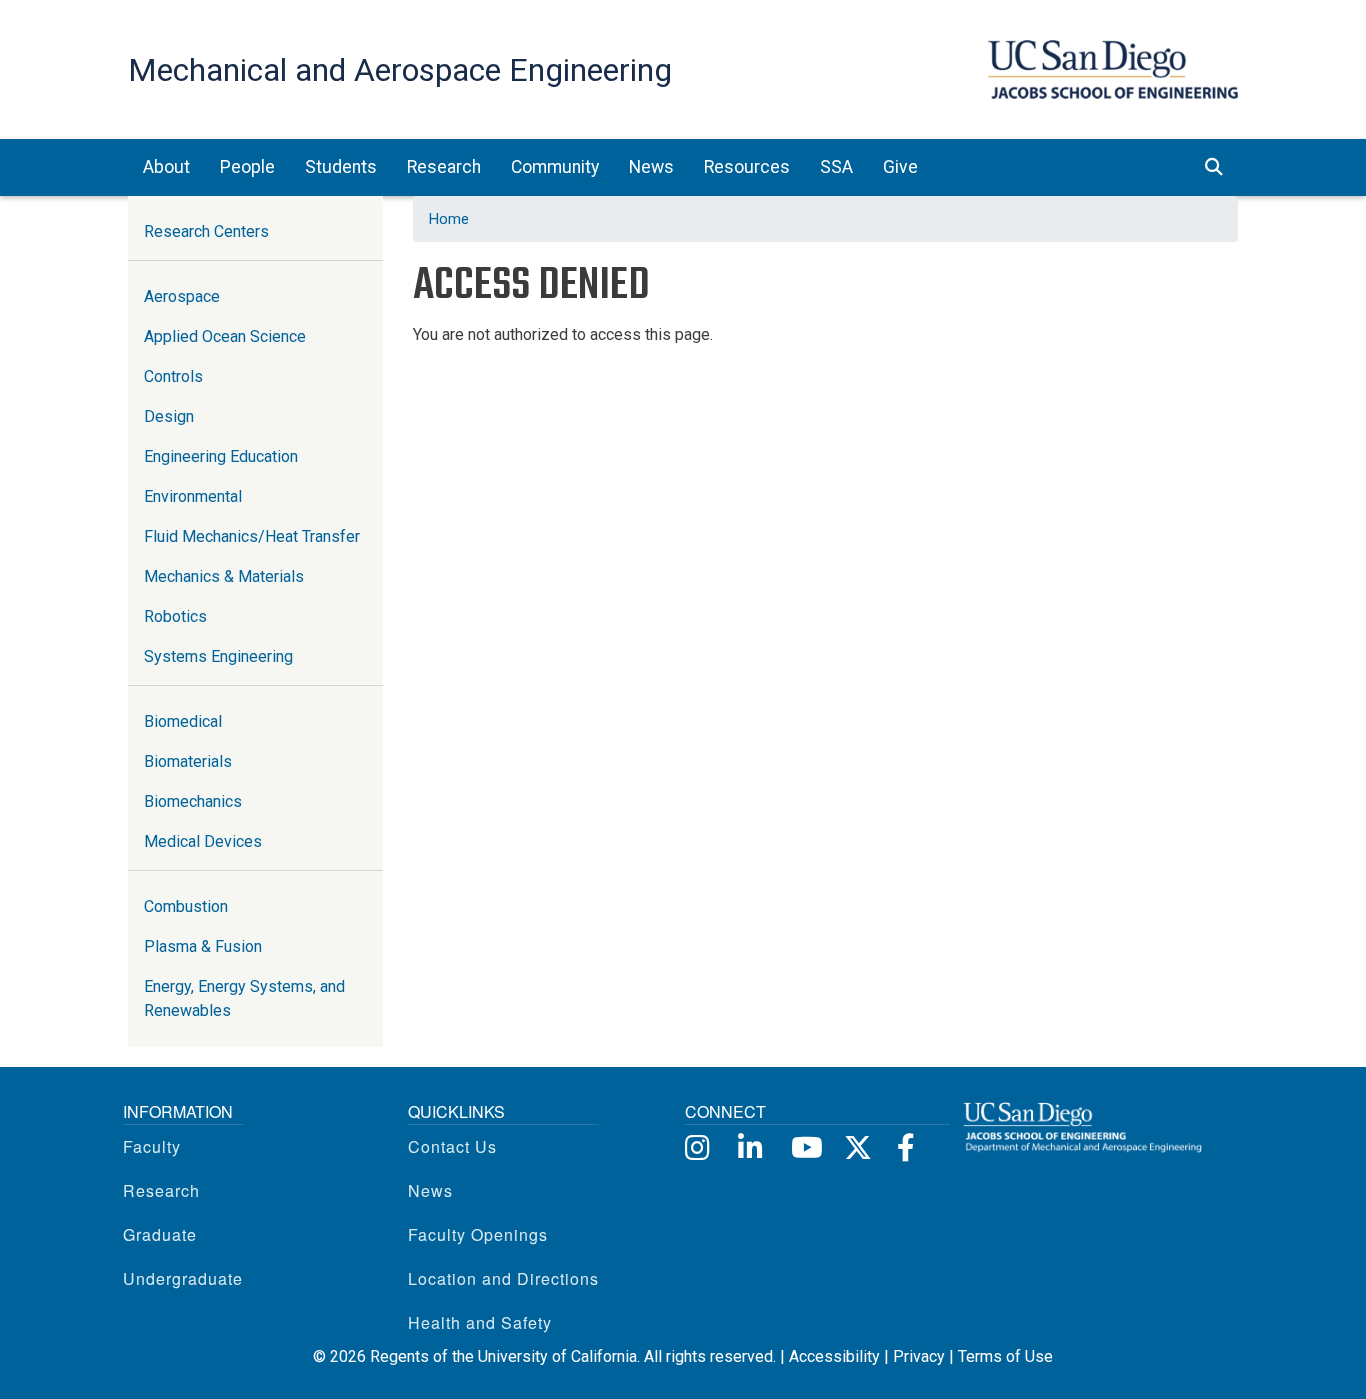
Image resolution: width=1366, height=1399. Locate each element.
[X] (856, 1146)
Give (900, 167)
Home (449, 219)
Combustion (186, 906)
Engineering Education (221, 456)
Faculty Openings (478, 1234)
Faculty (152, 1146)
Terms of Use (1005, 1356)
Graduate (160, 1234)
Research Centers (206, 231)
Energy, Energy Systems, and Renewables (244, 998)
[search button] (1214, 167)
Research (161, 1190)
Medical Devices (203, 841)
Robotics (175, 616)
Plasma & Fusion (203, 946)
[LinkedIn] (750, 1146)
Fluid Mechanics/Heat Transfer (252, 536)
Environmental (193, 496)
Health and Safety (480, 1322)
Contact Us (452, 1146)
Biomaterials (188, 761)
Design (169, 416)
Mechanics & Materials (224, 576)
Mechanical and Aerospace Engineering (400, 70)
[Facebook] (909, 1146)
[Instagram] (697, 1146)
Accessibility (834, 1356)
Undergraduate (183, 1278)
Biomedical (183, 721)
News (430, 1190)
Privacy (919, 1356)
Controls (173, 376)
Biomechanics (193, 801)
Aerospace (182, 296)
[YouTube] (803, 1146)
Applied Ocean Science (225, 336)
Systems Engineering (218, 656)
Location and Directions (503, 1278)
